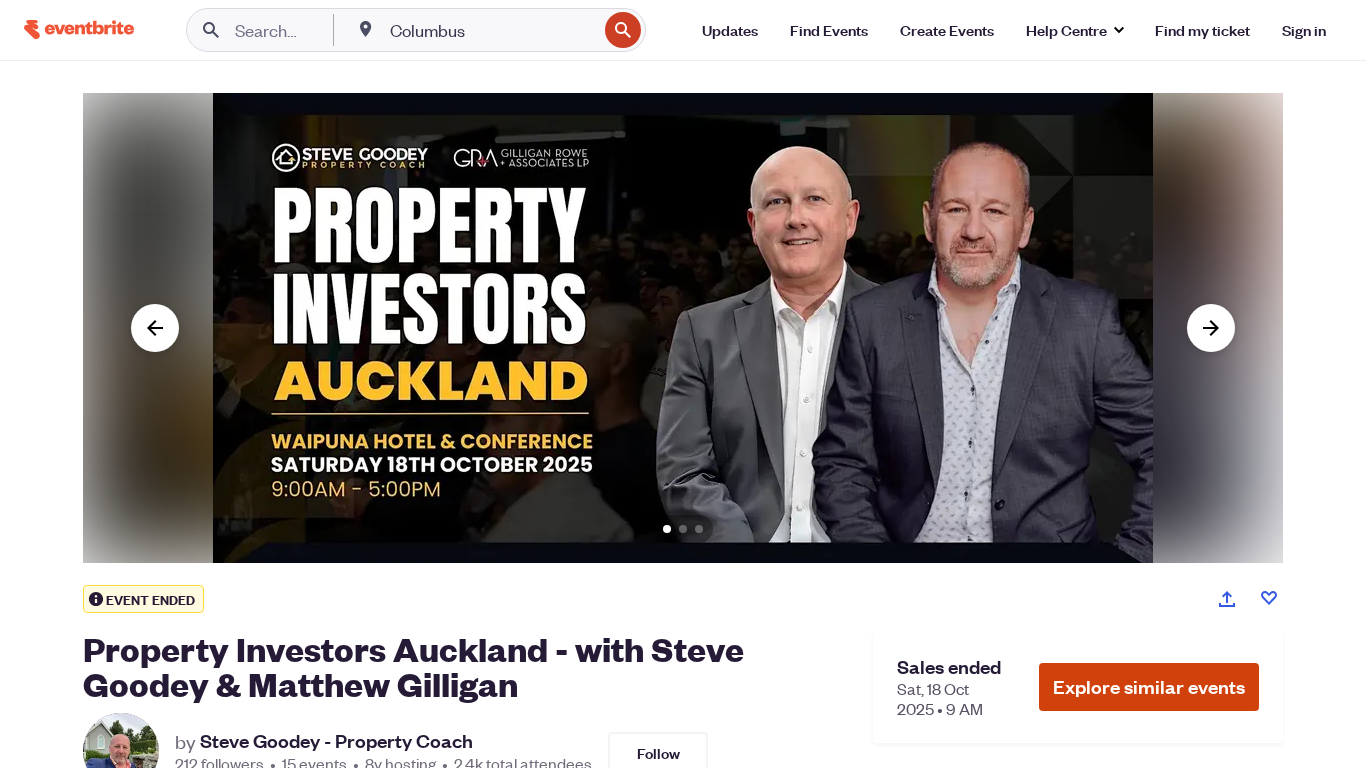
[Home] (79, 29)
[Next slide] (1211, 328)
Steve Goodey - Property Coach (336, 741)
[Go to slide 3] (699, 529)
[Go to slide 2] (683, 529)
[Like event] (1269, 598)
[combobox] (491, 30)
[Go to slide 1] (667, 529)
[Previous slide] (155, 328)
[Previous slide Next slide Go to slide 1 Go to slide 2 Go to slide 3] (683, 328)
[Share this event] (1227, 599)
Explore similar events (1149, 686)
